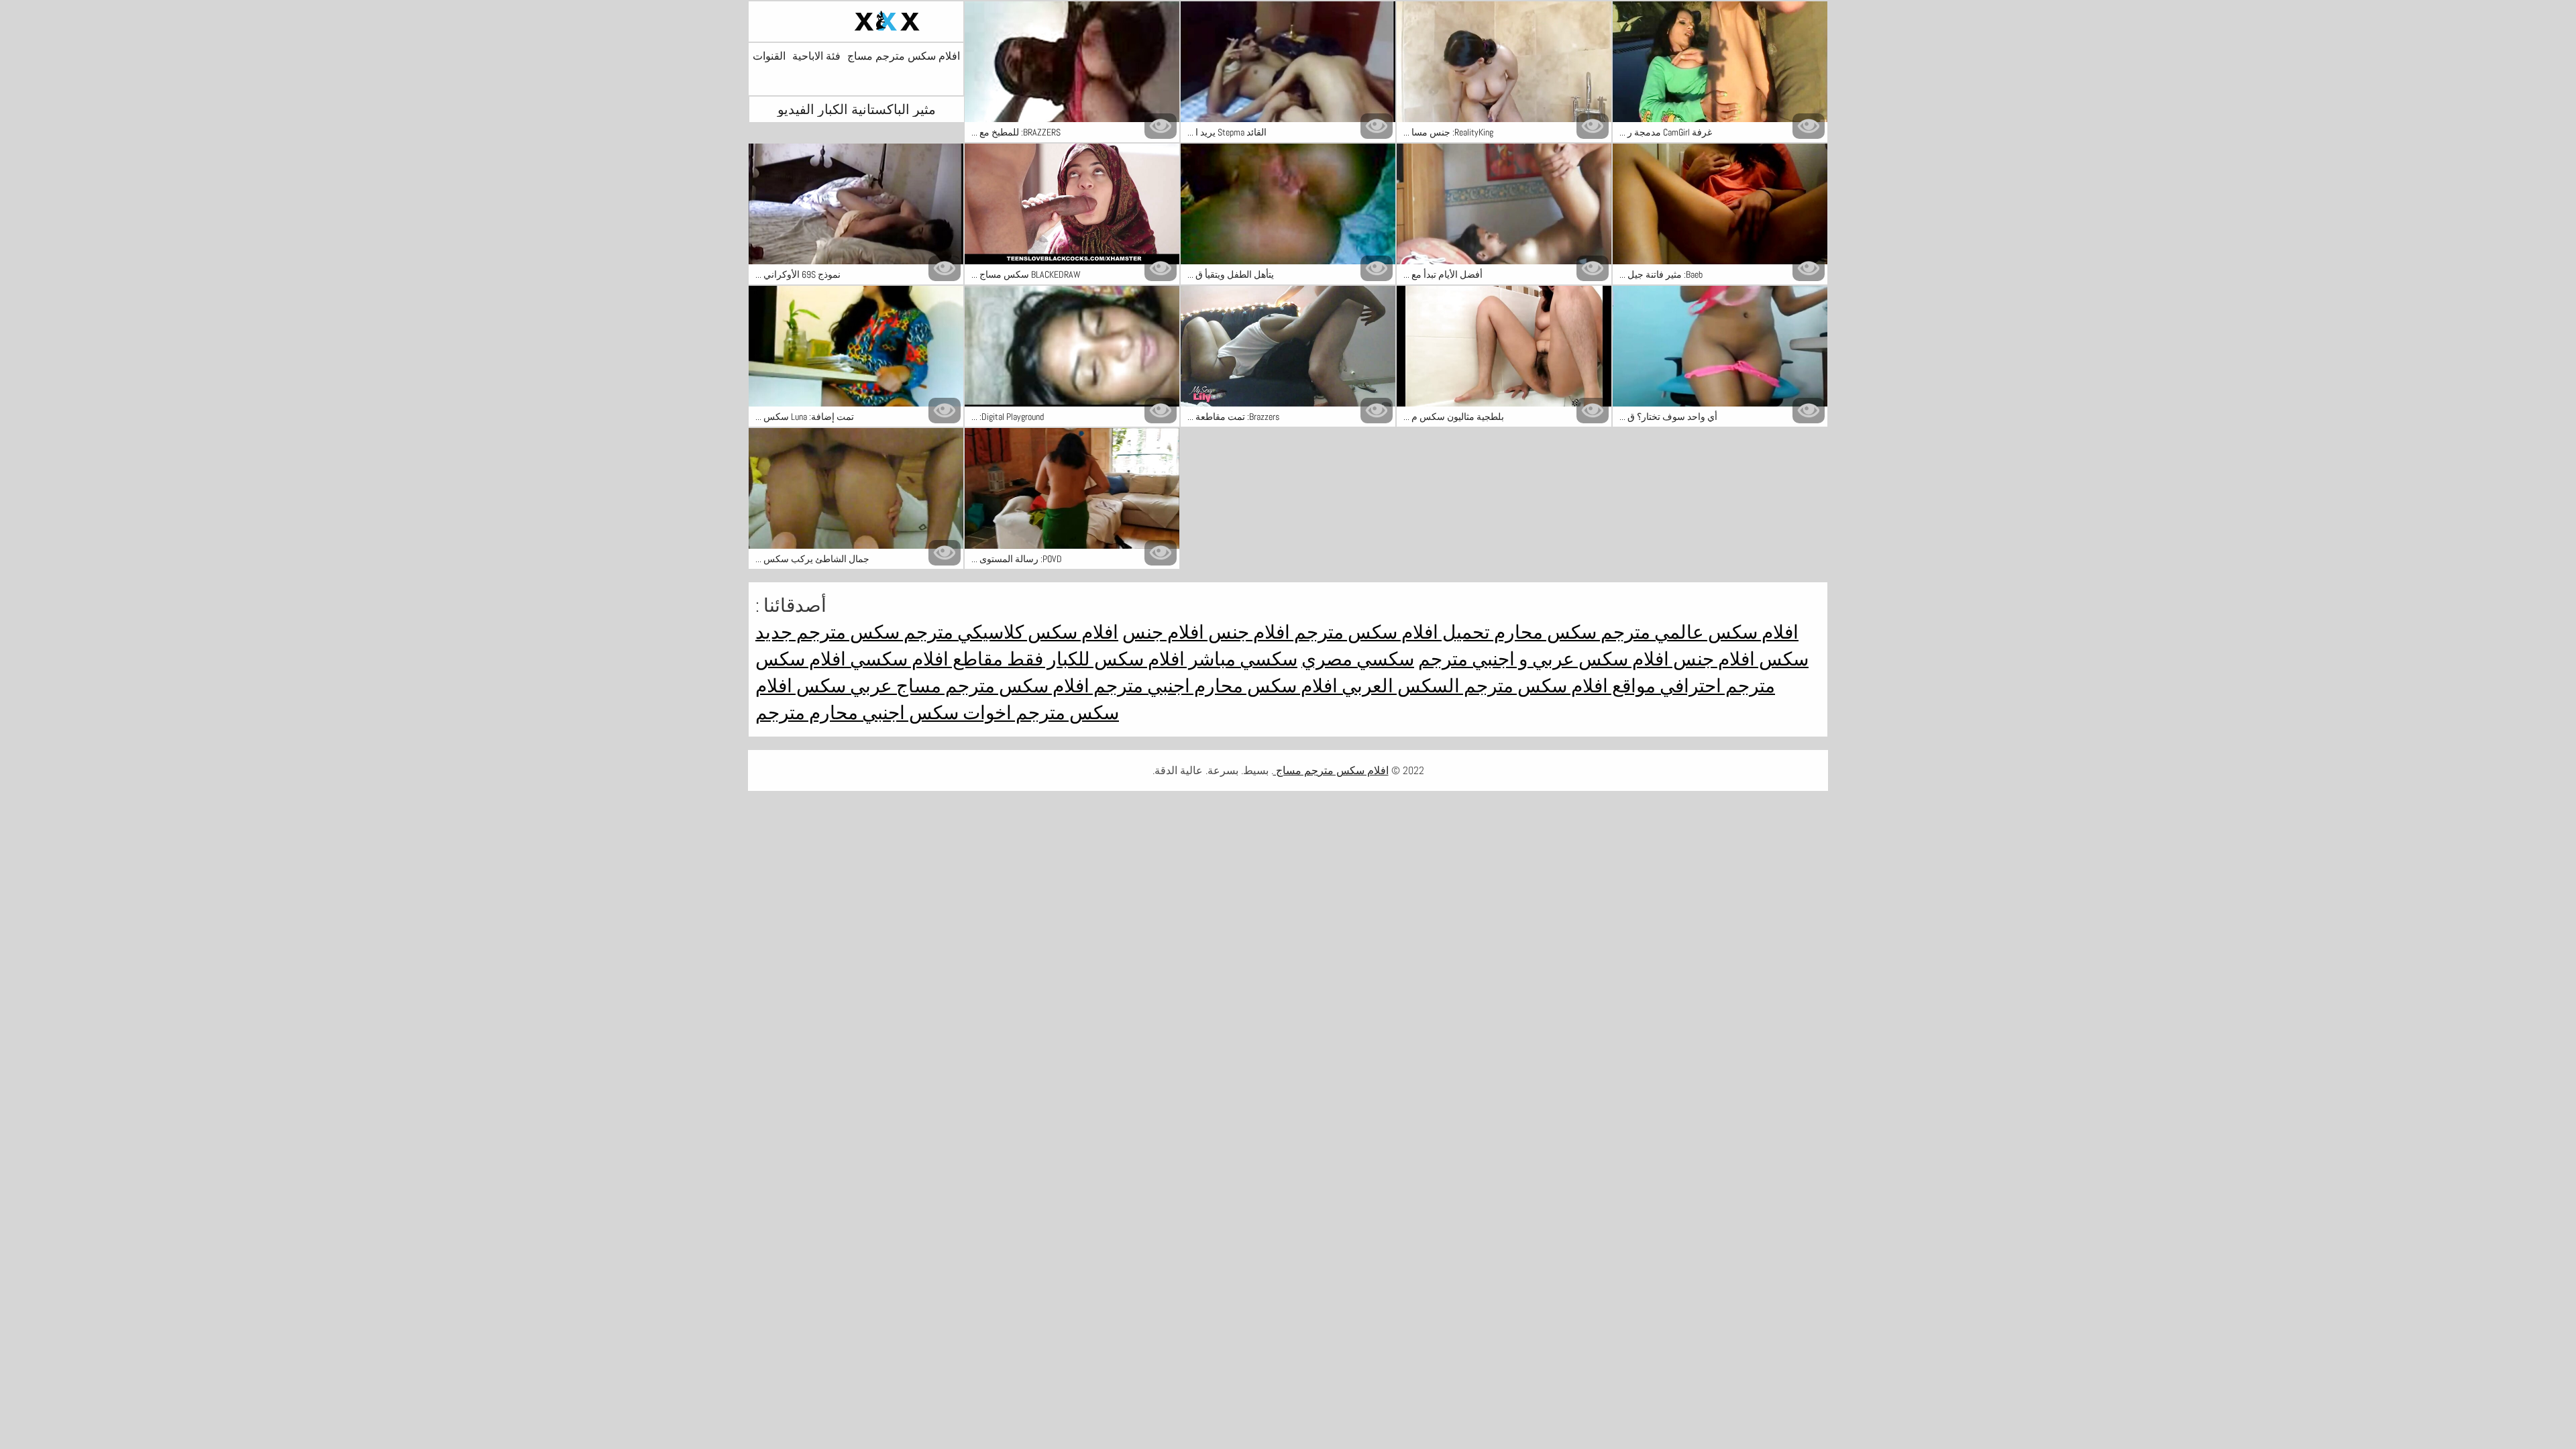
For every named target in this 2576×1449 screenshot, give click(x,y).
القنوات (769, 56)
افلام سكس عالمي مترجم (1698, 632)
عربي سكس (842, 686)
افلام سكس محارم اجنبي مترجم (1214, 686)
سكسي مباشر (1241, 659)
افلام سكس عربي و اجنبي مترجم (1544, 659)
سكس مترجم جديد (827, 632)
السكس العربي (1399, 686)
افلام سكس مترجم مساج (904, 56)
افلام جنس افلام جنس (1206, 632)
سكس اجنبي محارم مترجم (857, 713)
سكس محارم (1543, 632)
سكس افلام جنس (1739, 659)
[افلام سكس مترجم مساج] (856, 21)
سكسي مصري (1358, 659)
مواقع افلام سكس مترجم (1558, 686)
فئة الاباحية (816, 56)
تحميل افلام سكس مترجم (1390, 632)
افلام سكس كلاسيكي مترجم (1009, 632)
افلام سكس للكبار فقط (1094, 659)
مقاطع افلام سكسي (924, 659)
